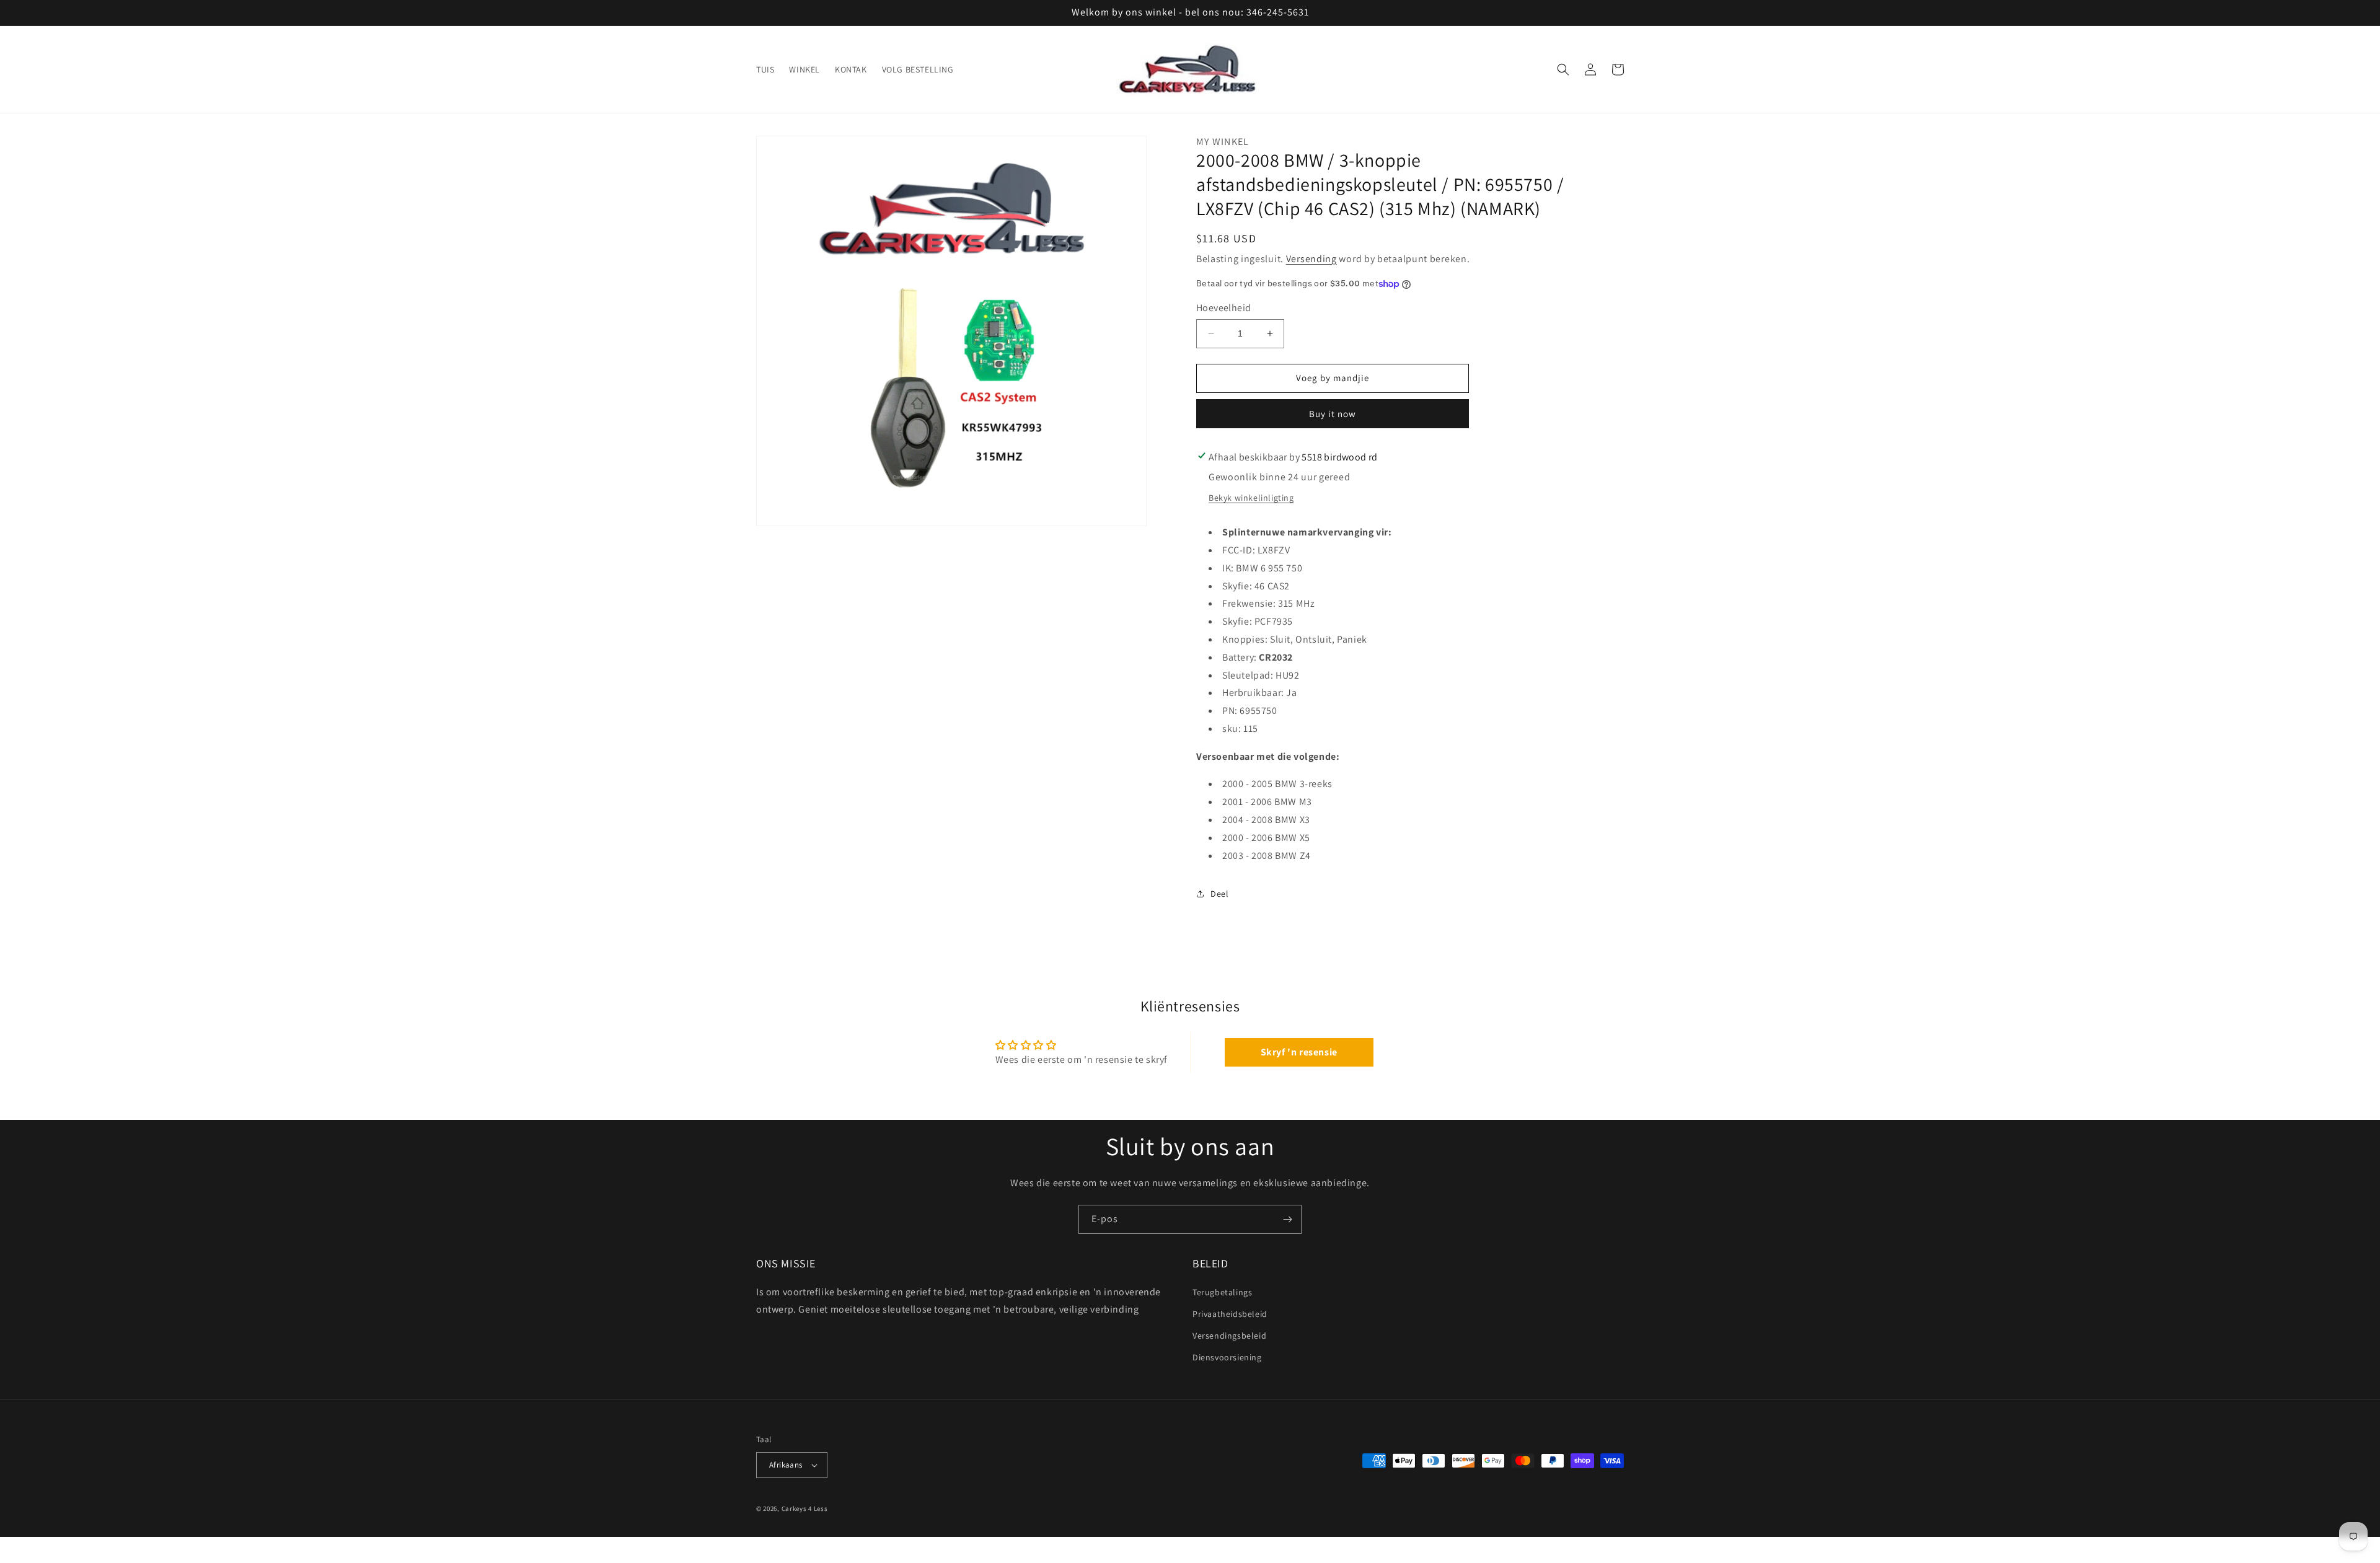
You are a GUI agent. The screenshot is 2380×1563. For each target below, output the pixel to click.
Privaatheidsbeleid (1230, 1314)
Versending (1311, 259)
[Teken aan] (1287, 1219)
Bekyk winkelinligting (1251, 498)
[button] (1563, 69)
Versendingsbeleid (1229, 1336)
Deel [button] (1219, 894)
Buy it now (1333, 414)
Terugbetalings (1222, 1292)
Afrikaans (786, 1465)
